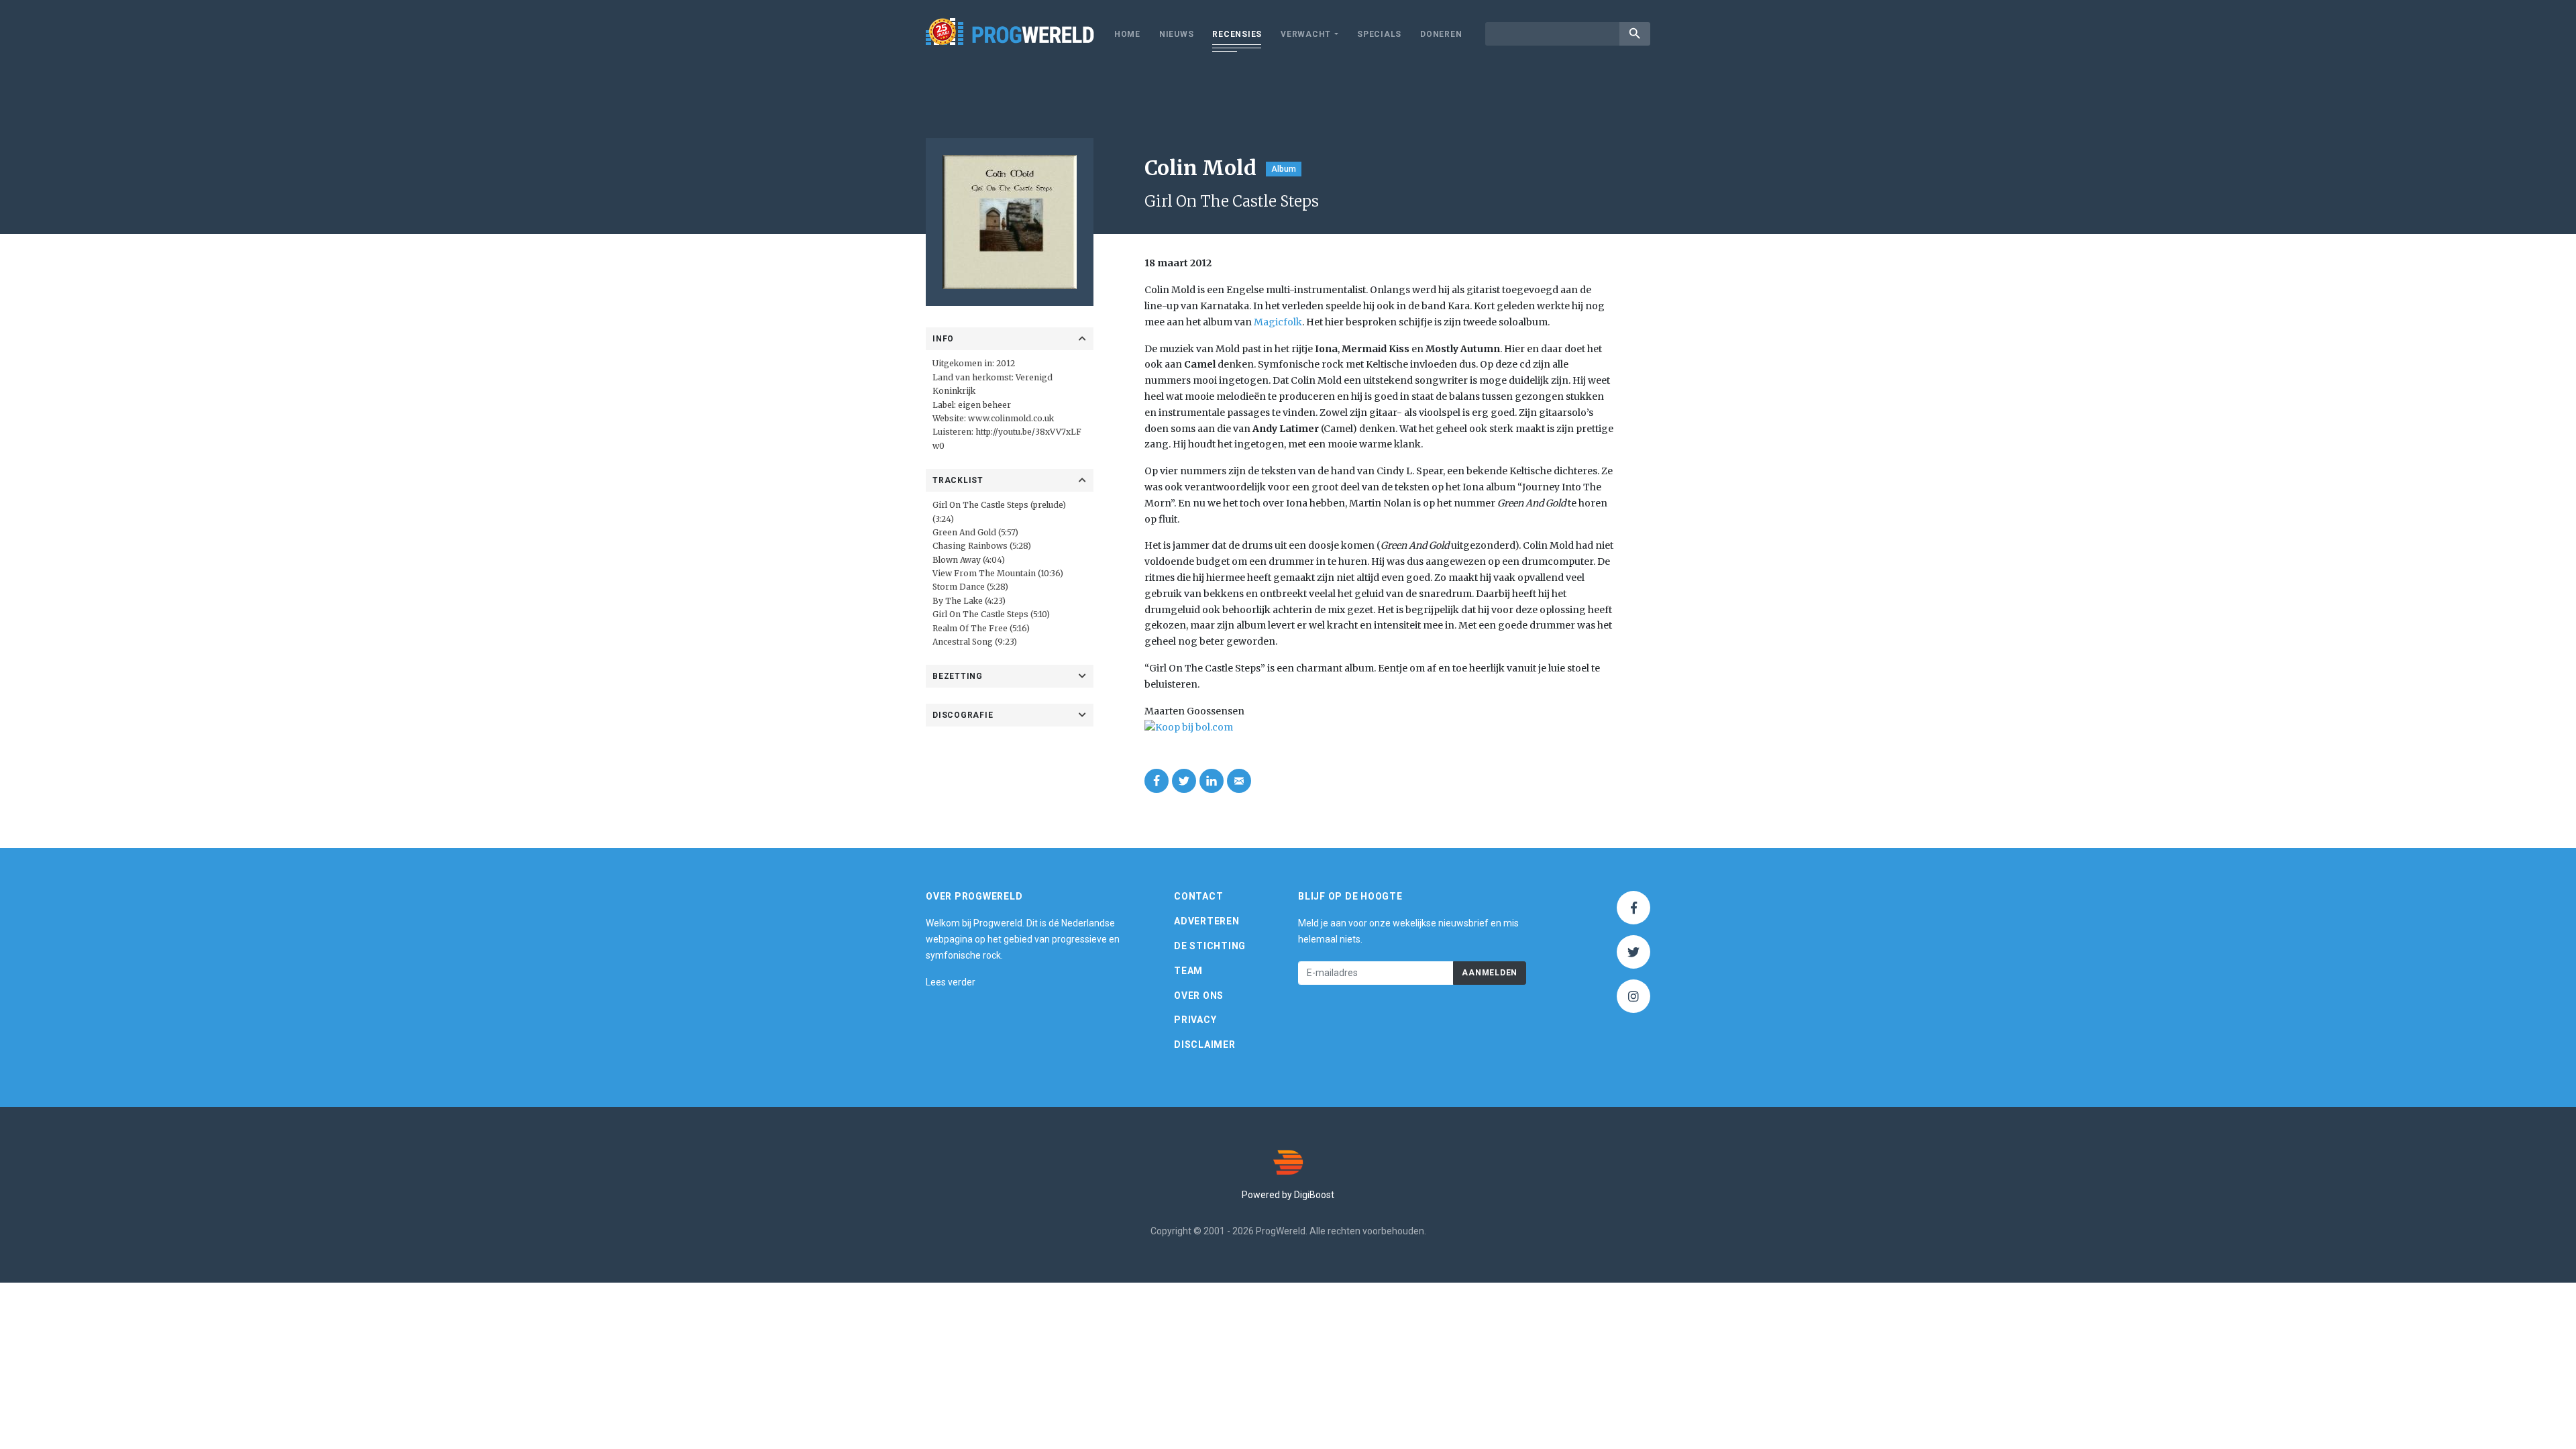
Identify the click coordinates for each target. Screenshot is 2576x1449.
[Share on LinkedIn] (1212, 781)
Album (1284, 169)
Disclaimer (1205, 1044)
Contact (1198, 896)
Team (1188, 971)
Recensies (1237, 34)
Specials (1379, 34)
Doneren (1441, 34)
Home (1127, 34)
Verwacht (1306, 34)
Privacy (1195, 1020)
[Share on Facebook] (1157, 781)
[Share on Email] (1239, 781)
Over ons (1199, 996)
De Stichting (1210, 946)
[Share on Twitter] (1184, 781)
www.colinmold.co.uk (1011, 418)
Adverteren (1207, 921)
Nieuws (1177, 34)
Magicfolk (1278, 322)
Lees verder (951, 982)
